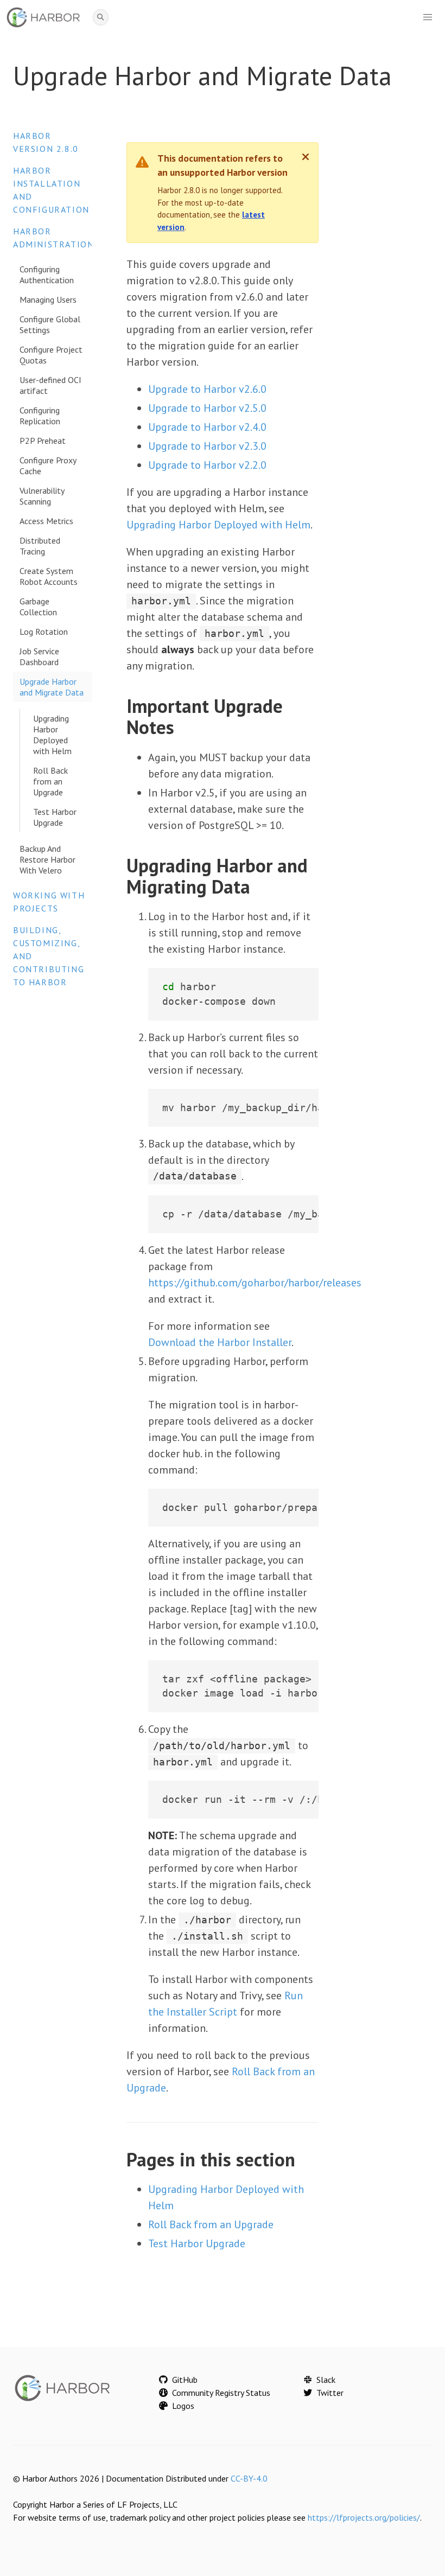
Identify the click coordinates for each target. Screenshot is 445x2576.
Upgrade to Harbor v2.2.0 (207, 465)
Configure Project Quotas (51, 355)
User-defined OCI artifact (50, 385)
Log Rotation (44, 632)
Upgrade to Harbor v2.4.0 (207, 427)
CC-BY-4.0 (249, 2478)
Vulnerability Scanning (42, 496)
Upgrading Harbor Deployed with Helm (52, 735)
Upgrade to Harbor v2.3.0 (207, 446)
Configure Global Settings (50, 324)
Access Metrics (46, 521)
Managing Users (48, 299)
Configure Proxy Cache (48, 466)
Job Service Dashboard (39, 656)
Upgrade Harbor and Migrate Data (52, 687)
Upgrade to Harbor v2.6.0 (207, 389)
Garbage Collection (38, 607)
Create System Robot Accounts (49, 576)
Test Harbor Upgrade (55, 817)
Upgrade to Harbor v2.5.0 (207, 408)
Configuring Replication (40, 416)
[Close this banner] (306, 157)
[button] (428, 17)
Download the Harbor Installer (220, 1342)
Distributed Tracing (40, 546)
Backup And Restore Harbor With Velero (47, 859)
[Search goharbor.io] (101, 18)
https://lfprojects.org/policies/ (364, 2517)
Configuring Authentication (47, 275)
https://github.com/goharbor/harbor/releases (255, 1283)
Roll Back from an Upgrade (50, 781)
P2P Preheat (43, 441)
